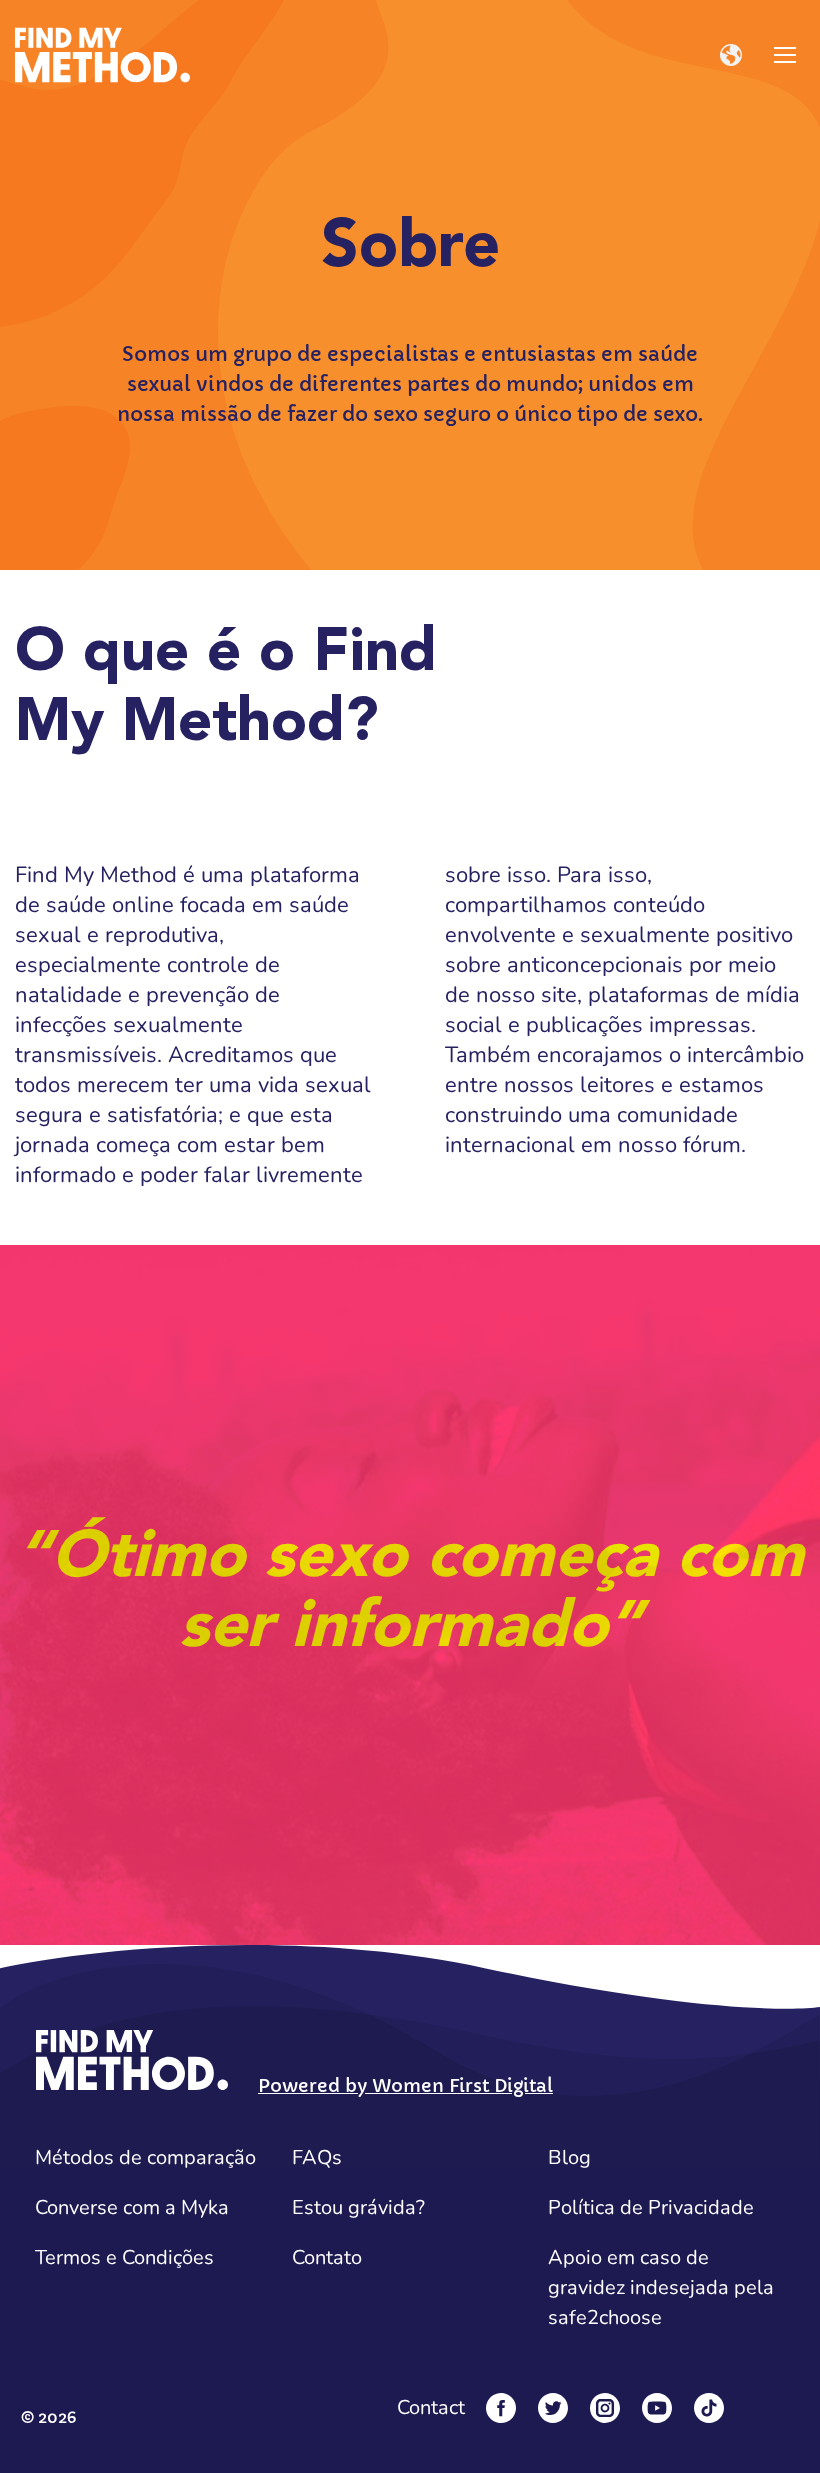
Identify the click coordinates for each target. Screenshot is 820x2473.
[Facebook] (501, 2408)
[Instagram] (605, 2408)
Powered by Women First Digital (405, 2085)
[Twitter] (553, 2408)
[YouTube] (657, 2408)
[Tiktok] (709, 2408)
